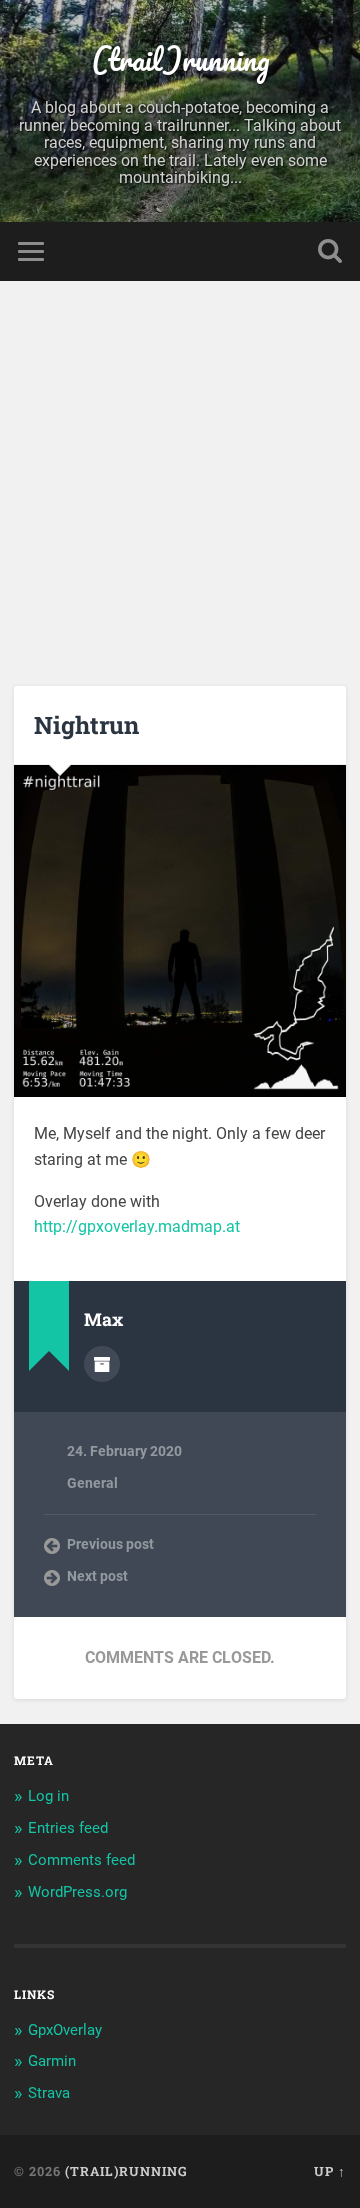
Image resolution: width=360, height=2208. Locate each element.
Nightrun (86, 725)
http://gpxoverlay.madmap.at (137, 1226)
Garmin (52, 2061)
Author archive (102, 1364)
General (92, 1483)
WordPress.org (77, 1892)
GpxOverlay (65, 2030)
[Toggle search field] (330, 251)
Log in (48, 1796)
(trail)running (180, 59)
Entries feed (68, 1828)
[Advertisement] (180, 471)
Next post (97, 1576)
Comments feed (81, 1860)
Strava (49, 2093)
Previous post (110, 1544)
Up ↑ (330, 2171)
